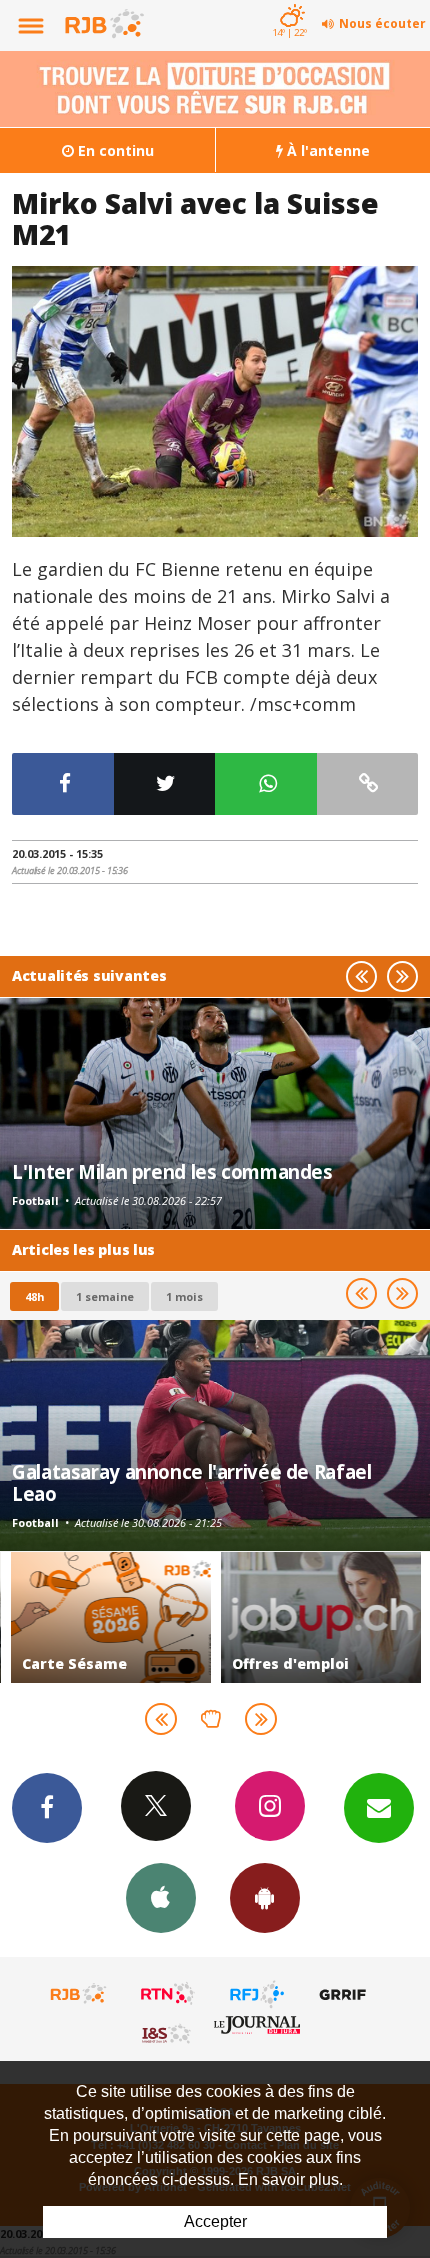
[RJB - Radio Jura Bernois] (79, 1994)
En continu (114, 150)
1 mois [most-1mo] (184, 1296)
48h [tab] (34, 1296)
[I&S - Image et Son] (168, 2033)
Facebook (47, 1808)
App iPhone (161, 1898)
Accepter (215, 2221)
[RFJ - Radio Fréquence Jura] (257, 1994)
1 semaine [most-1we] (105, 1296)
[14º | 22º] (289, 2)
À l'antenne (326, 150)
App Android (265, 1898)
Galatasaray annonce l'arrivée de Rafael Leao (191, 1482)
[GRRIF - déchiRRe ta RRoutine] (346, 1994)
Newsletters (379, 1808)
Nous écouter (382, 23)
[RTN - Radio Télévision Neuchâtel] (168, 1994)
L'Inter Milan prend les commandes (172, 1171)
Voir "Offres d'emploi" (320, 1617)
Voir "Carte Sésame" (110, 1617)
